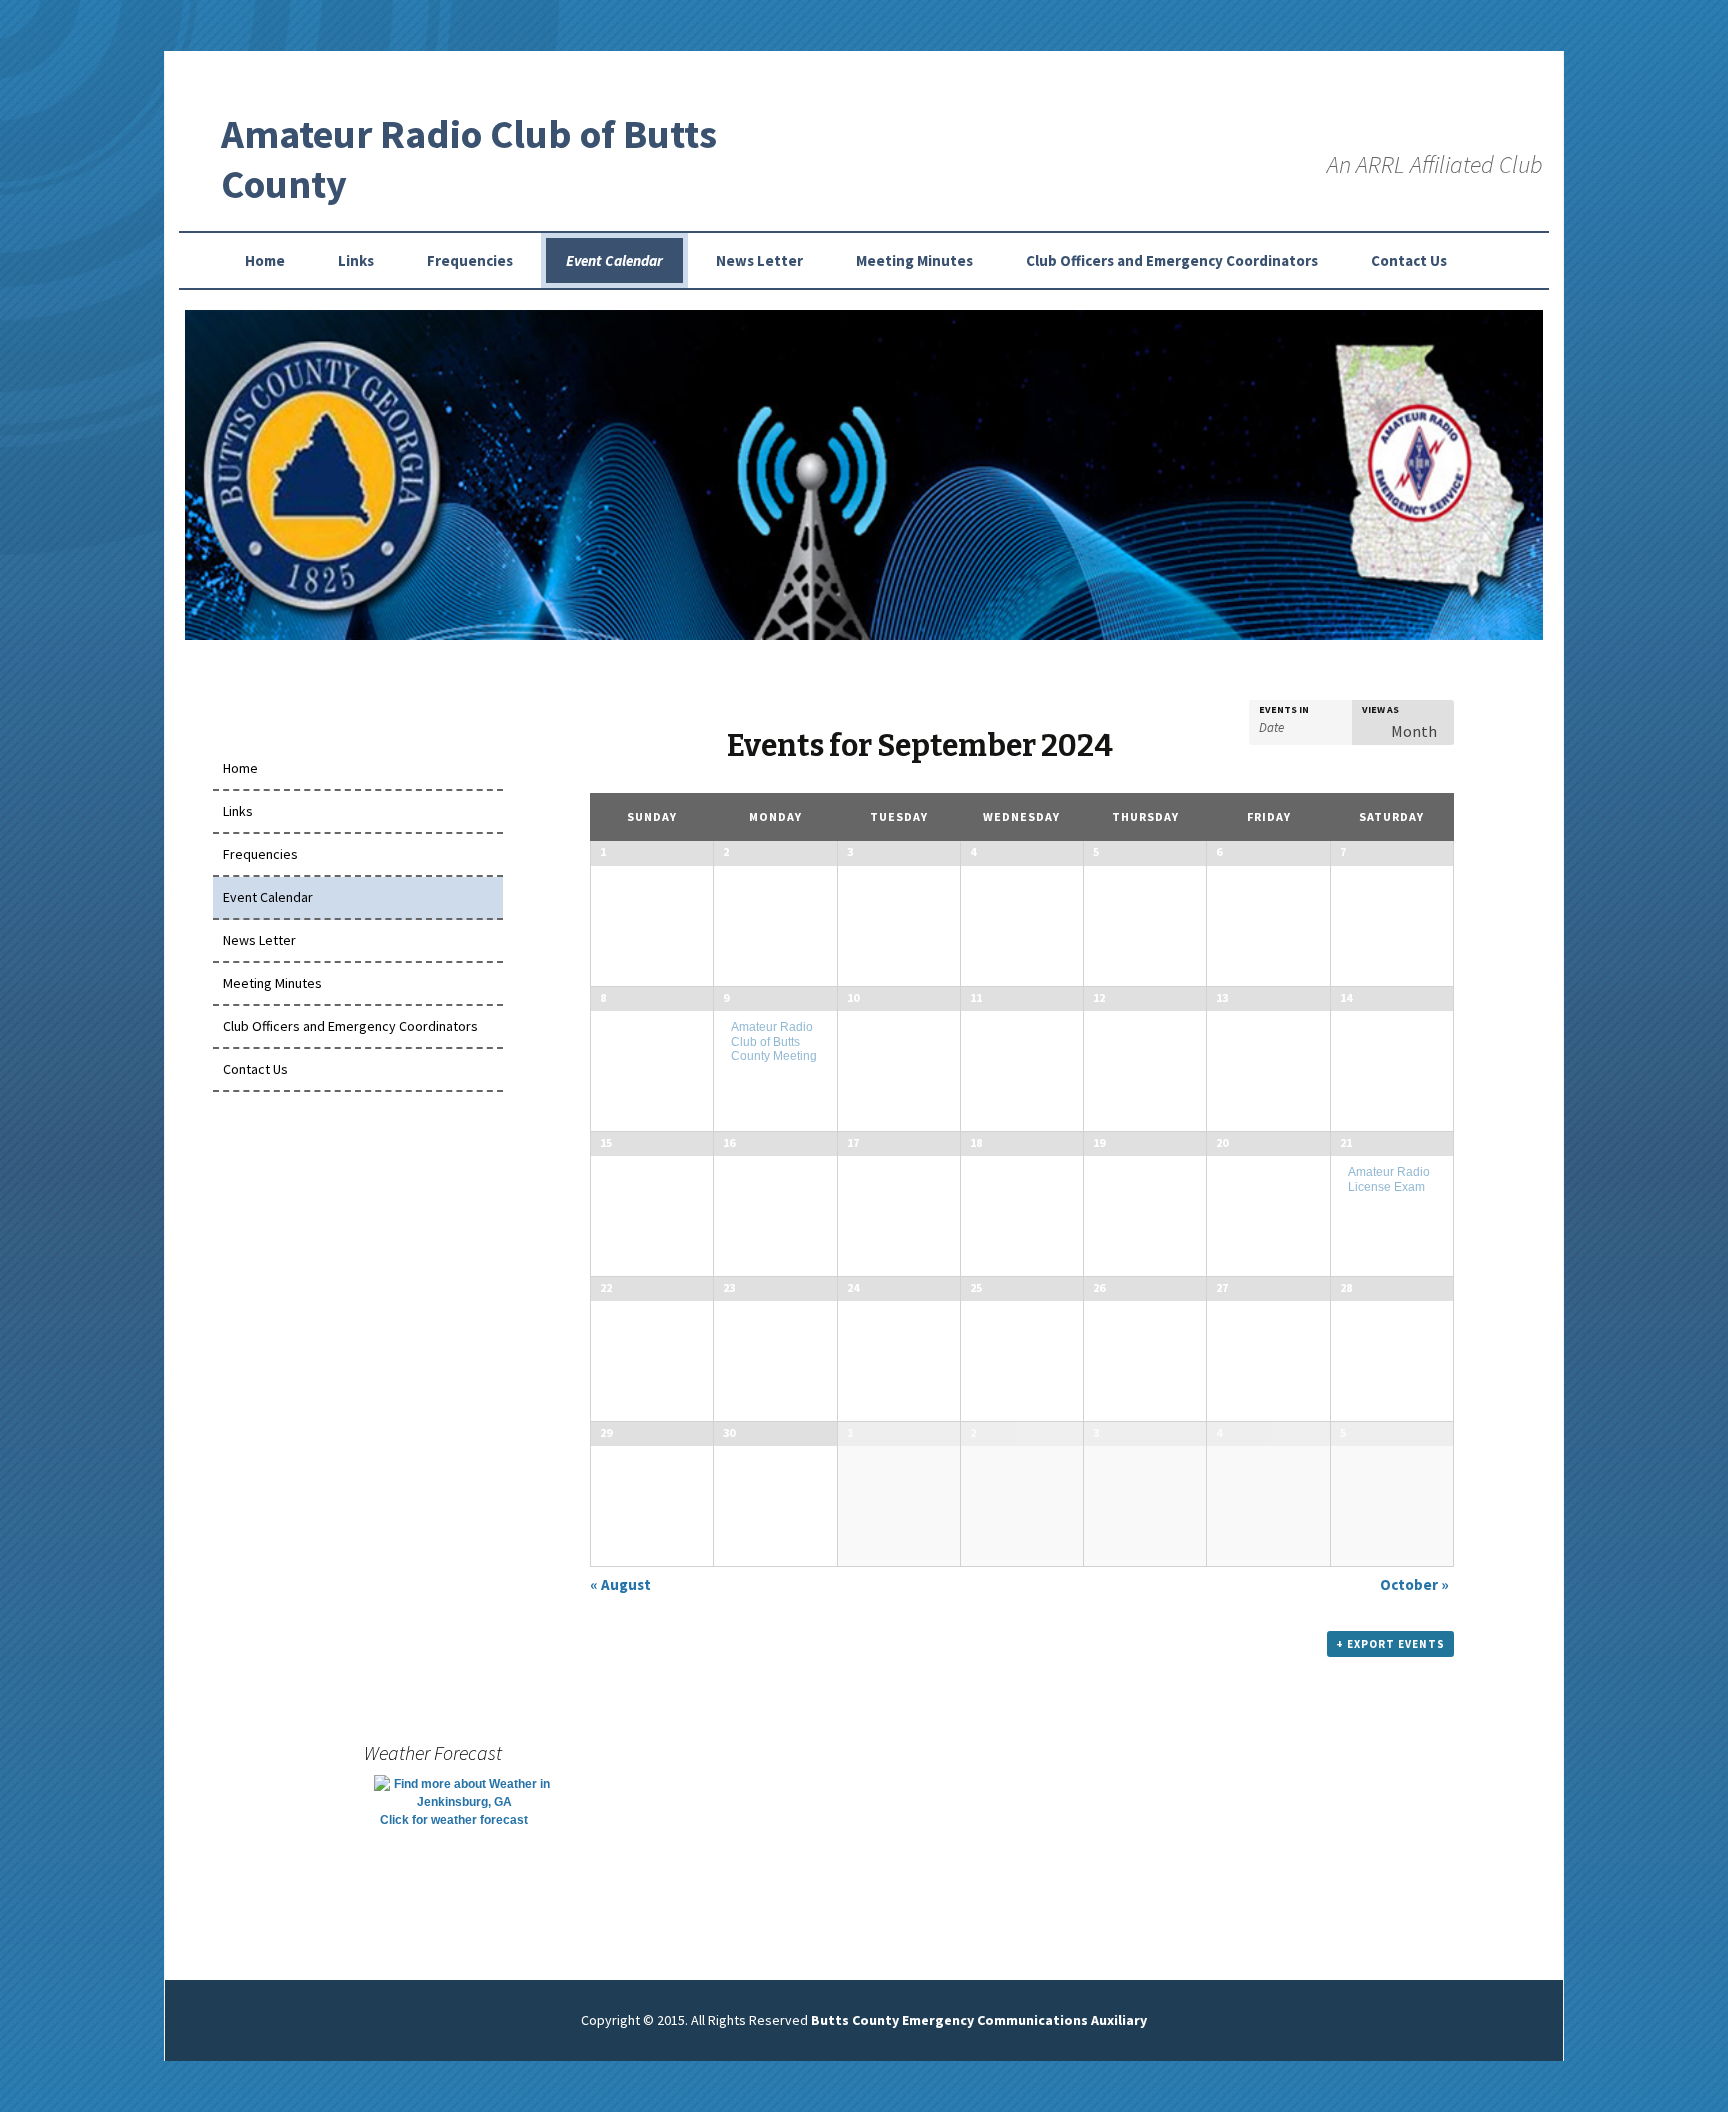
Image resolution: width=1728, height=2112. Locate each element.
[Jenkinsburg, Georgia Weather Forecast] (464, 1792)
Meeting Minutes (914, 260)
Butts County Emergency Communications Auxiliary (979, 2020)
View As (1380, 710)
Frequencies (470, 260)
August (620, 1584)
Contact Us (1409, 260)
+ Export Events (1390, 1644)
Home (265, 260)
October (1414, 1584)
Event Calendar (614, 260)
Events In (1284, 710)
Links (356, 260)
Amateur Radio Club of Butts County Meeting (774, 1041)
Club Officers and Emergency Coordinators (1172, 260)
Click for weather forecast (454, 1820)
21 (1346, 1142)
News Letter (759, 260)
